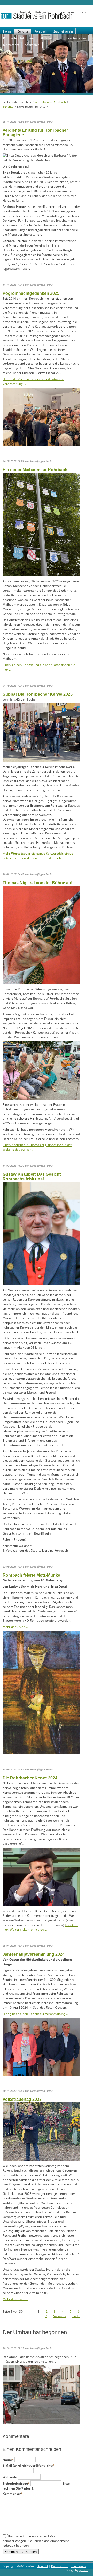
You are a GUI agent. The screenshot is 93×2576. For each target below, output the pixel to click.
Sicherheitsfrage (16, 2483)
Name (9, 2460)
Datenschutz (44, 12)
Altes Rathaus (49, 38)
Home (7, 31)
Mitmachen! (11, 45)
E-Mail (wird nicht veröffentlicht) (29, 2465)
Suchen (84, 12)
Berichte (23, 31)
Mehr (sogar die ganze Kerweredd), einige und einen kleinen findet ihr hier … (38, 856)
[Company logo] (47, 18)
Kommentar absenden (21, 2551)
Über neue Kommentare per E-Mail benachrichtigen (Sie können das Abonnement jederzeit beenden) (36, 2541)
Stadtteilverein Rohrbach (49, 102)
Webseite (10, 2477)
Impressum (66, 12)
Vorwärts (60, 2316)
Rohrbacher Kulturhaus (19, 38)
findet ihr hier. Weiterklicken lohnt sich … (40, 1927)
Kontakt (25, 12)
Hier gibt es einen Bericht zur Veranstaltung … (36, 2014)
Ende (76, 2316)
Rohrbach (41, 31)
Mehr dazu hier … (15, 1627)
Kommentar (13, 2494)
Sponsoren (32, 45)
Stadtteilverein (63, 31)
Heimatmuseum (75, 38)
